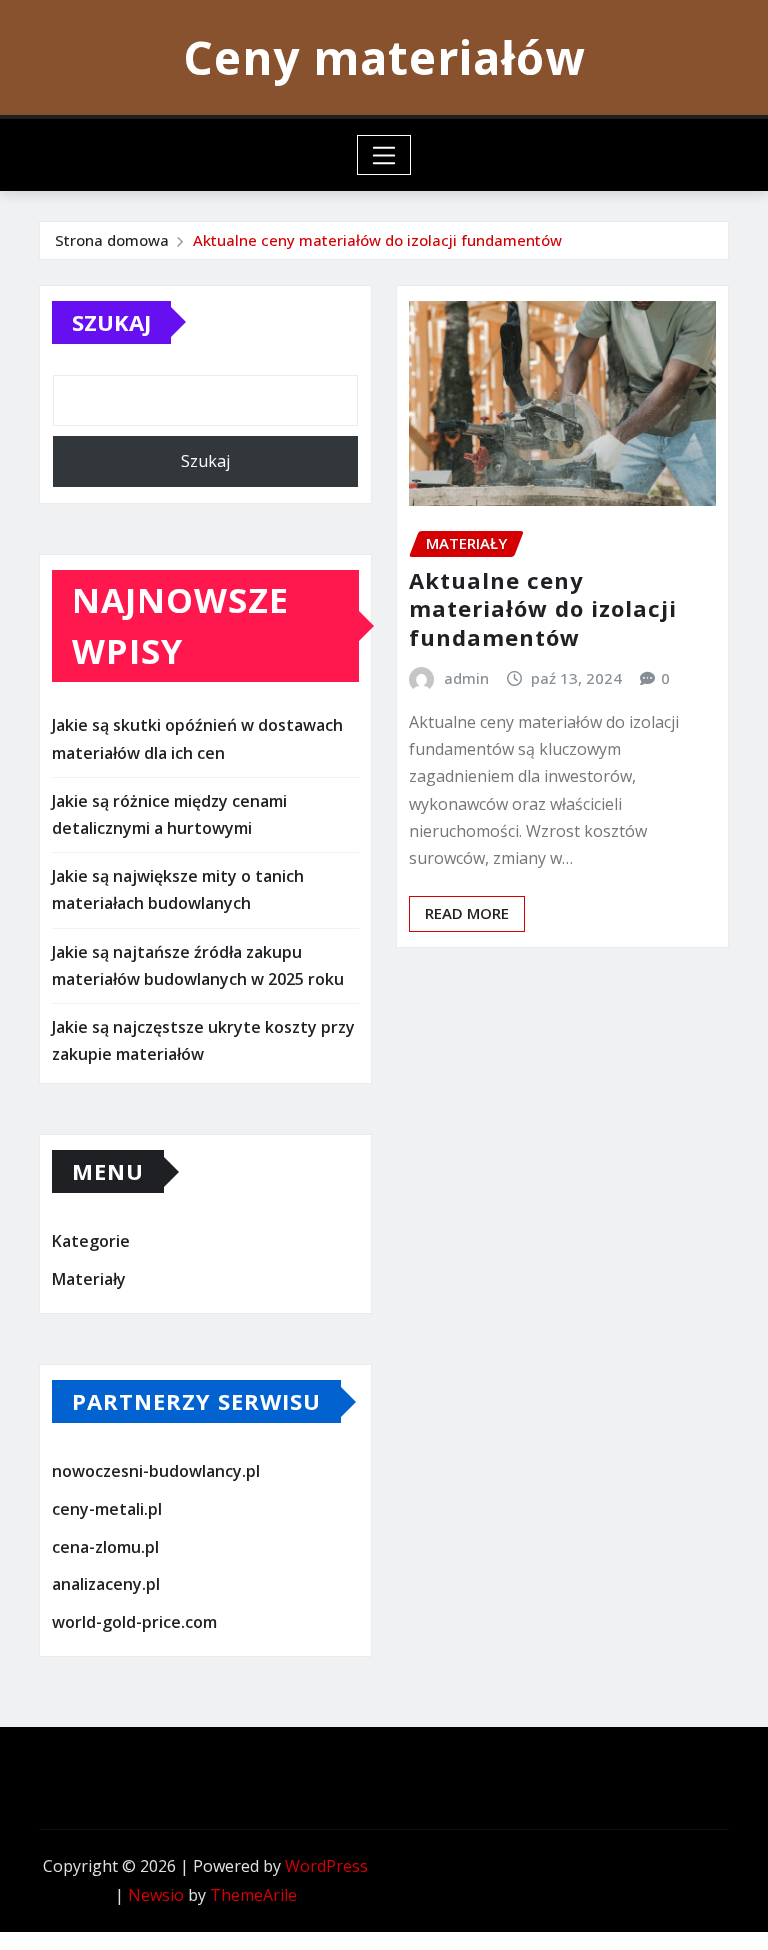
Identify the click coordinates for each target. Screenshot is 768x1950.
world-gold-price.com (134, 1622)
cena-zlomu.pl (105, 1547)
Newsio (156, 1895)
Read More (467, 913)
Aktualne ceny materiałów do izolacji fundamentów (377, 240)
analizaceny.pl (106, 1584)
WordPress (326, 1866)
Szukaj (111, 322)
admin (466, 678)
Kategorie (91, 1242)
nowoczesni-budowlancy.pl (156, 1472)
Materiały (89, 1279)
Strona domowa (112, 240)
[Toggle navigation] (384, 155)
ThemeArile (253, 1895)
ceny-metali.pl (107, 1509)
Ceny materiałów (384, 57)
